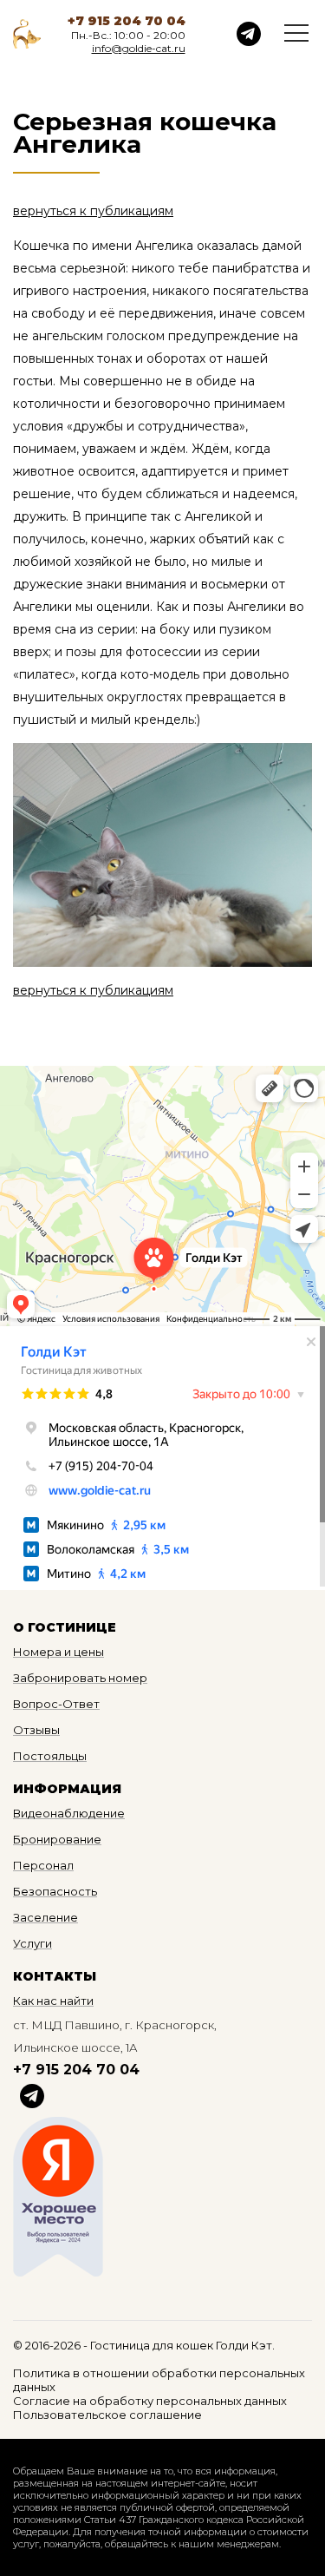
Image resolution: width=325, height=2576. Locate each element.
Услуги (32, 1943)
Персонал (43, 1865)
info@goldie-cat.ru (139, 48)
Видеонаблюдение (69, 1813)
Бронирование (57, 1839)
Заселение (45, 1917)
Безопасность (55, 1891)
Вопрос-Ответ (56, 1704)
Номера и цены (58, 1652)
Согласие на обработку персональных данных (150, 2401)
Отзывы (36, 1730)
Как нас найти (53, 2001)
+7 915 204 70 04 (127, 21)
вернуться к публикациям (93, 211)
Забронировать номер (80, 1678)
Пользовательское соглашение (107, 2415)
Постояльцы (50, 1756)
